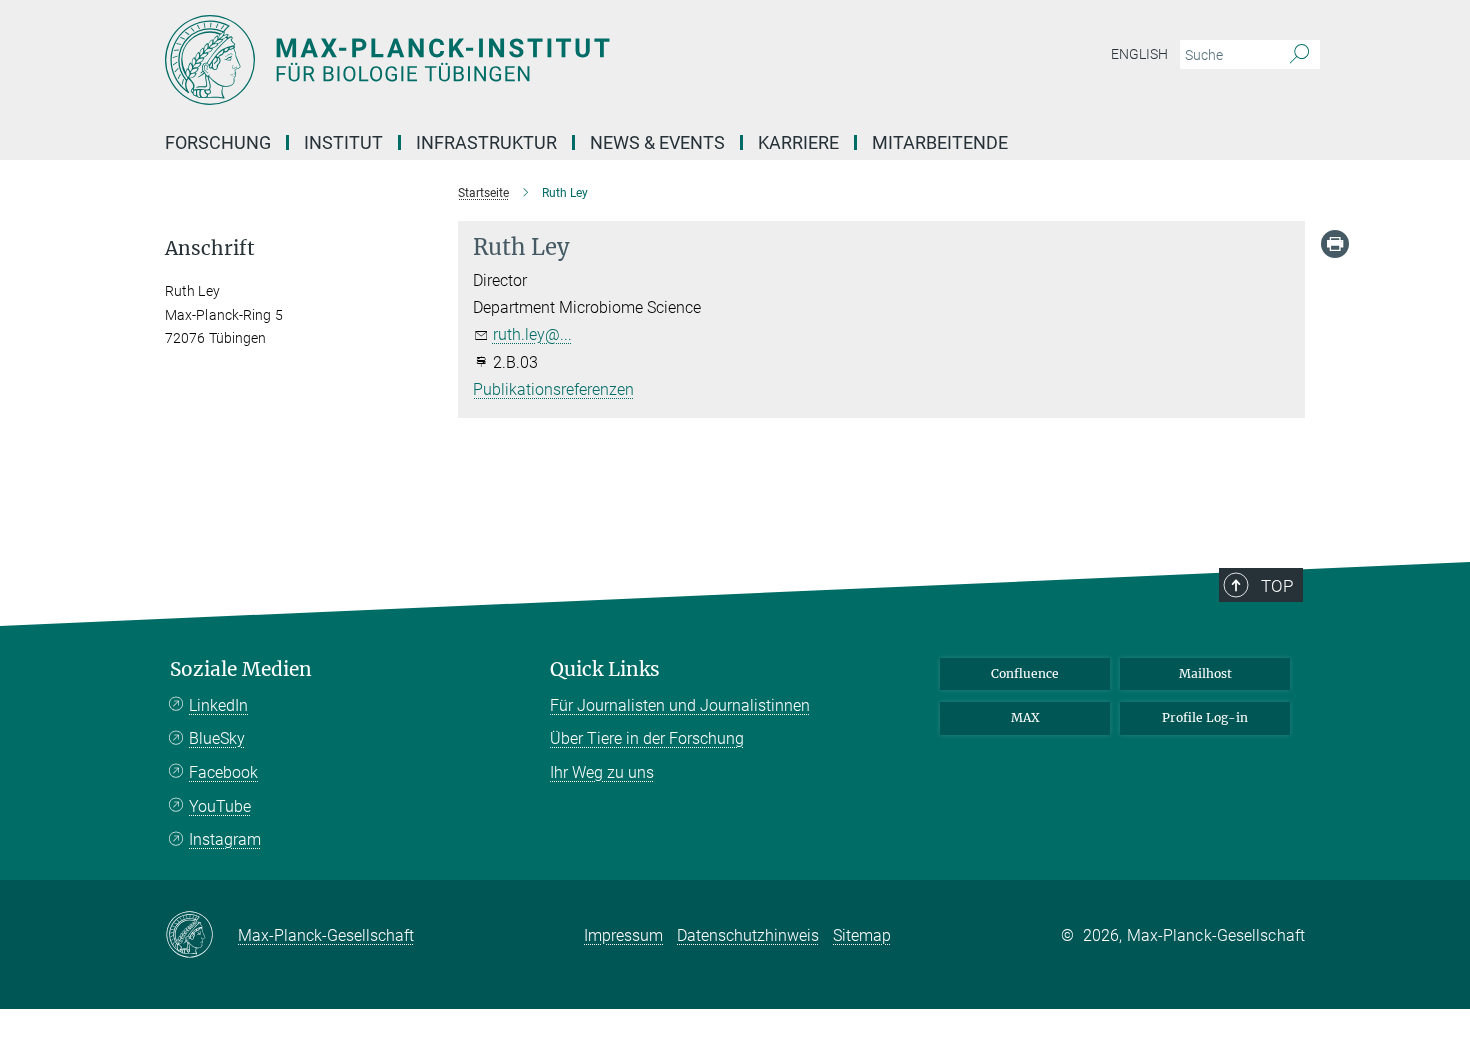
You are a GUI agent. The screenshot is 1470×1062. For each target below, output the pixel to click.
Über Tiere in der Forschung (647, 738)
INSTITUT (343, 142)
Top (1277, 586)
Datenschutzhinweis (748, 935)
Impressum (623, 935)
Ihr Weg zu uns (602, 772)
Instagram (225, 839)
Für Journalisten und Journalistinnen (680, 705)
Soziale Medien (241, 669)
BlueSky (217, 738)
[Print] (1335, 244)
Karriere (798, 142)
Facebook (223, 772)
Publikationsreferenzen (553, 389)
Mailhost (1205, 673)
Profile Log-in (1205, 717)
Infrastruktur (486, 142)
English (1139, 54)
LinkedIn (218, 705)
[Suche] (1299, 55)
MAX (1025, 717)
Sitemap (862, 935)
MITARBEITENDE (940, 142)
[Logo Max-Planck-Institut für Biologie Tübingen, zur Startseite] (540, 60)
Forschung (218, 142)
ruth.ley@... (532, 334)
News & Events (657, 142)
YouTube (220, 806)
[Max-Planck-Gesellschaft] (201, 936)
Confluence (1025, 673)
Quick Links (605, 669)
